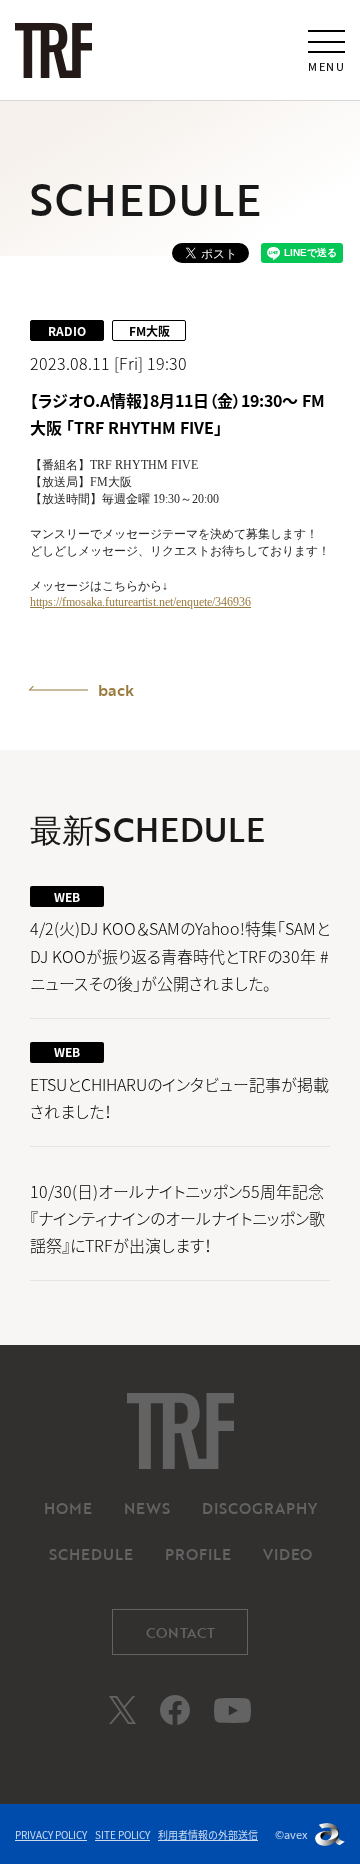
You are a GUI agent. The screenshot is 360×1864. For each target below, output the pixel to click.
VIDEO (287, 1554)
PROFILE (198, 1554)
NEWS (147, 1508)
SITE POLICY (122, 1834)
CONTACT (180, 1632)
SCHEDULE (91, 1554)
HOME (68, 1508)
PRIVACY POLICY (51, 1834)
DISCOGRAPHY (259, 1508)
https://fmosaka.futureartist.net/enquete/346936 (140, 602)
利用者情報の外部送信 (208, 1834)
